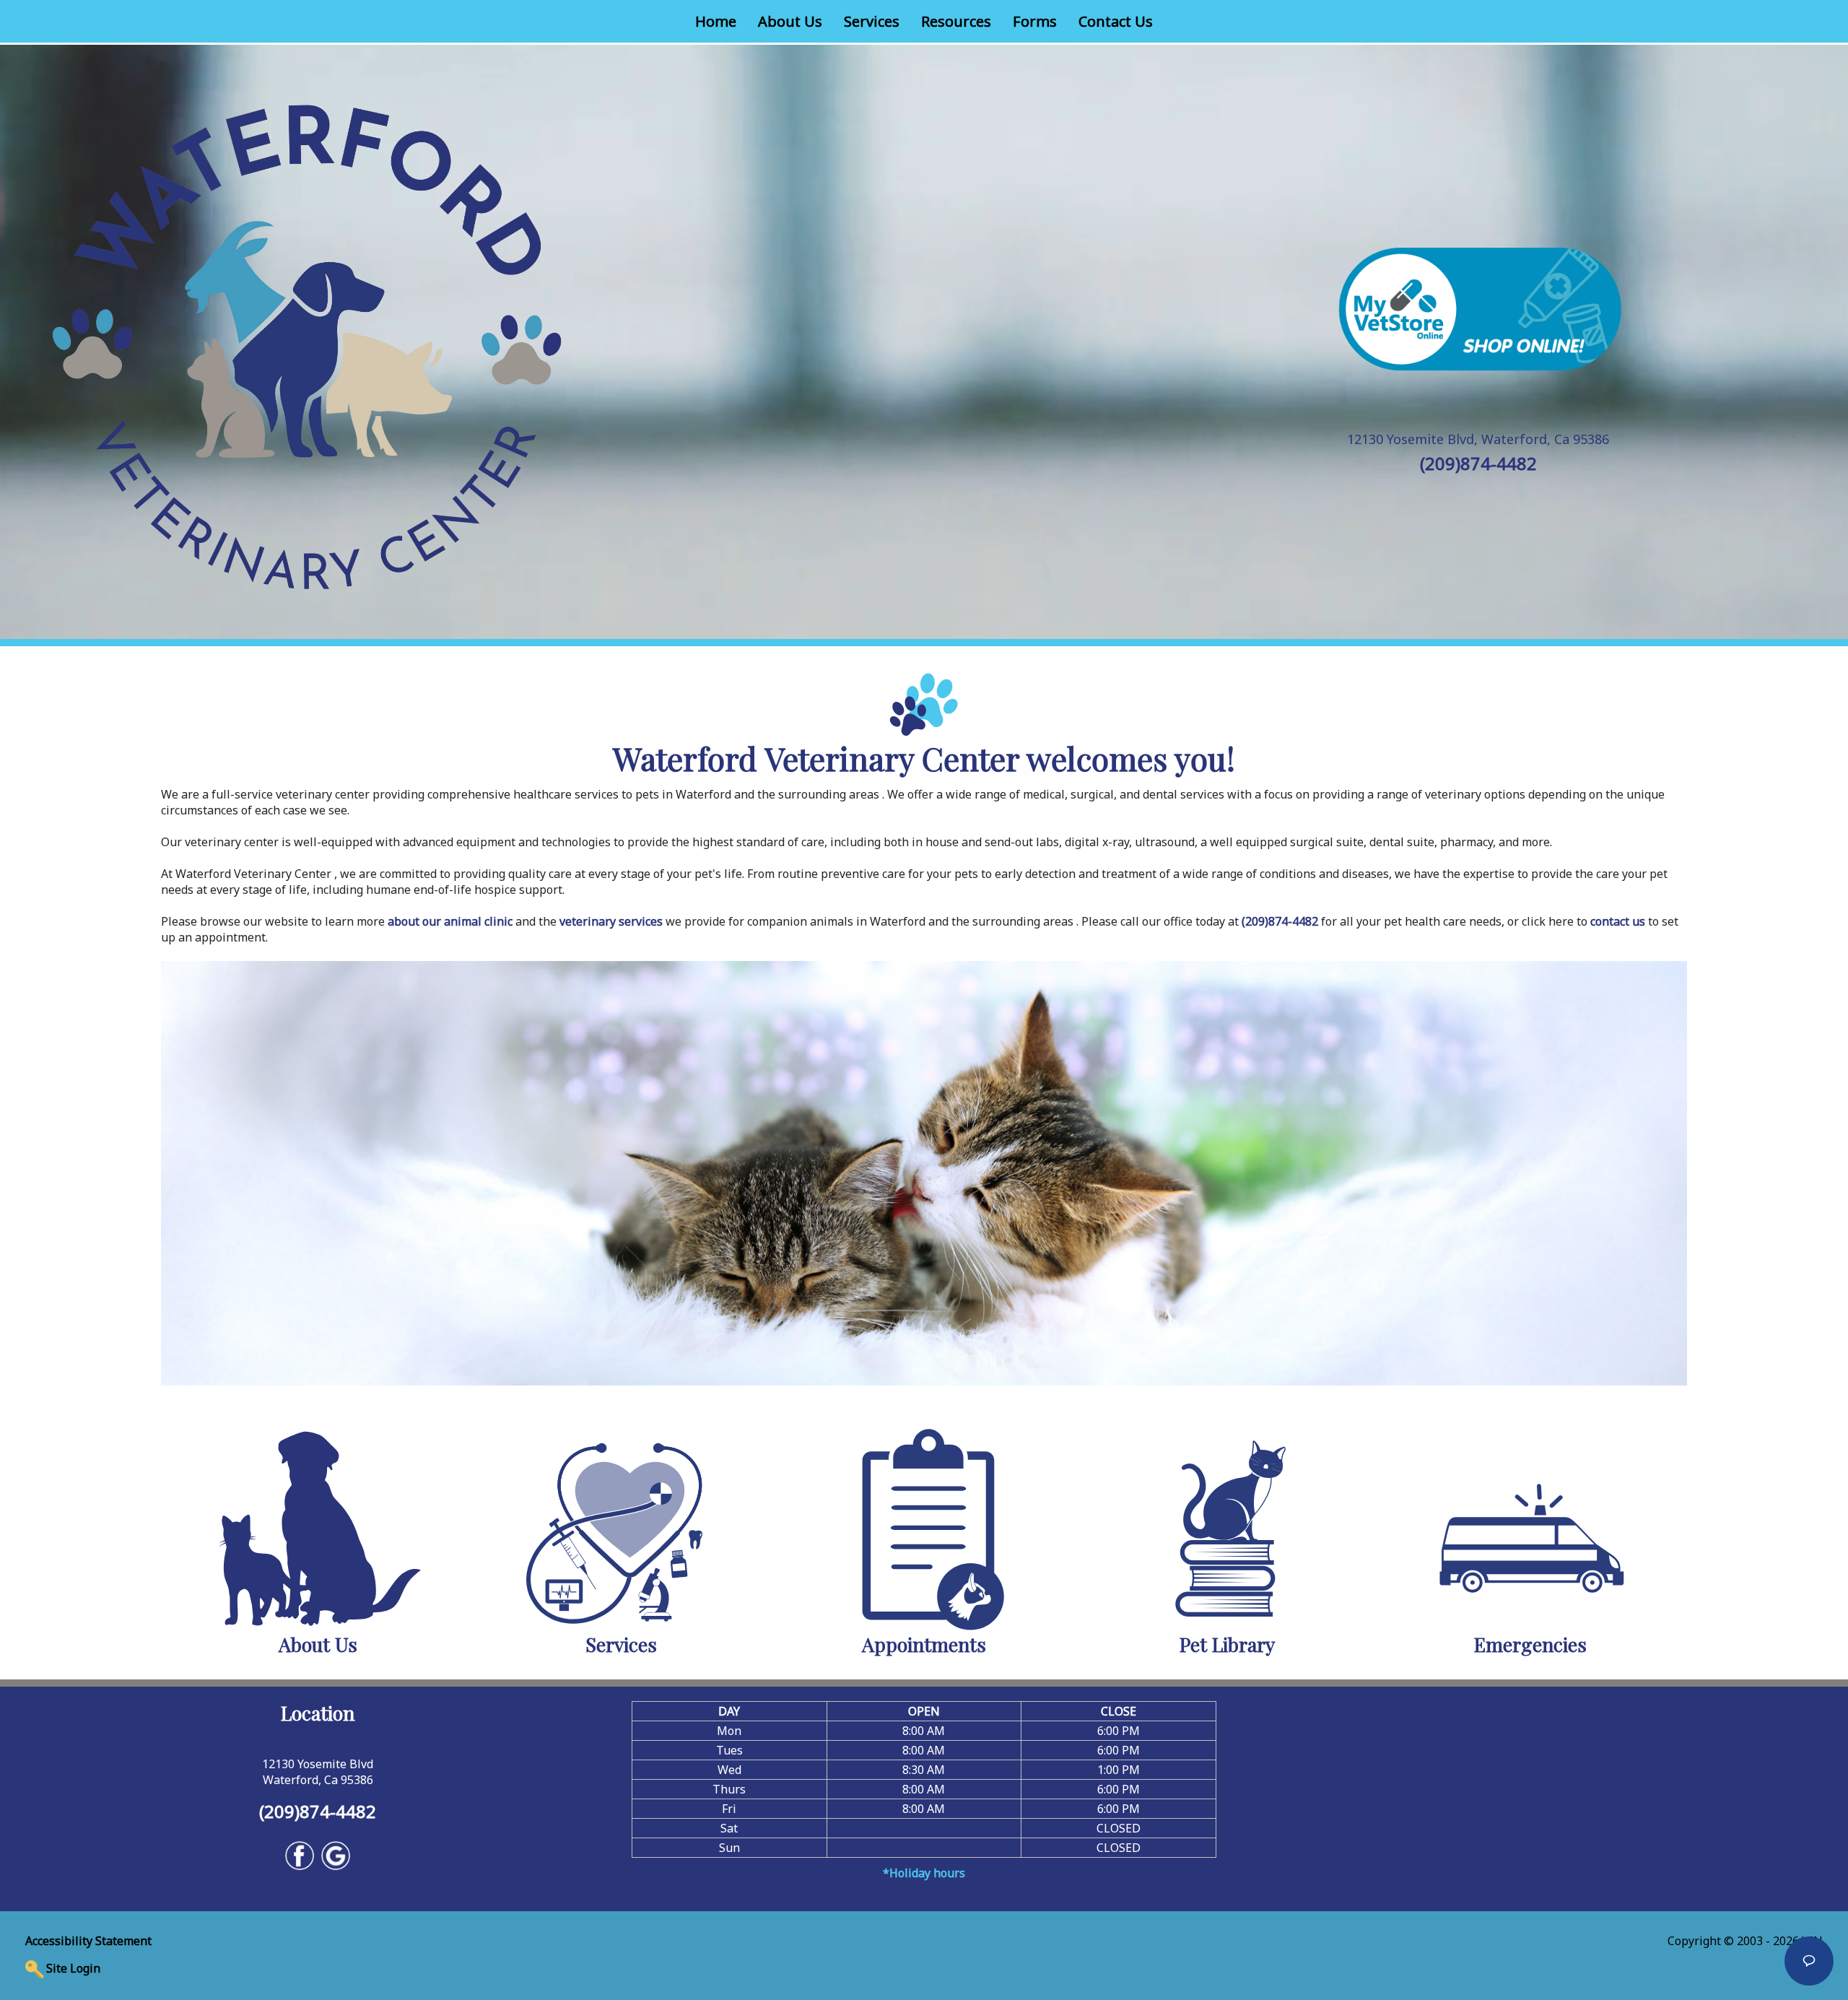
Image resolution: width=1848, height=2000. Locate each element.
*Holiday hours (924, 1873)
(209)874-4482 (1478, 463)
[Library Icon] (1228, 1526)
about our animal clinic (450, 921)
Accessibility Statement (88, 1941)
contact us (1618, 921)
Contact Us (1116, 21)
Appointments (924, 1644)
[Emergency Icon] (1531, 1526)
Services (872, 21)
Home (721, 21)
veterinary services (611, 921)
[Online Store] (1478, 308)
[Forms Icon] (924, 1526)
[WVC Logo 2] (308, 341)
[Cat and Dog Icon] (318, 1526)
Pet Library (1227, 1644)
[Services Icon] (621, 1526)
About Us (790, 21)
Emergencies (1530, 1644)
